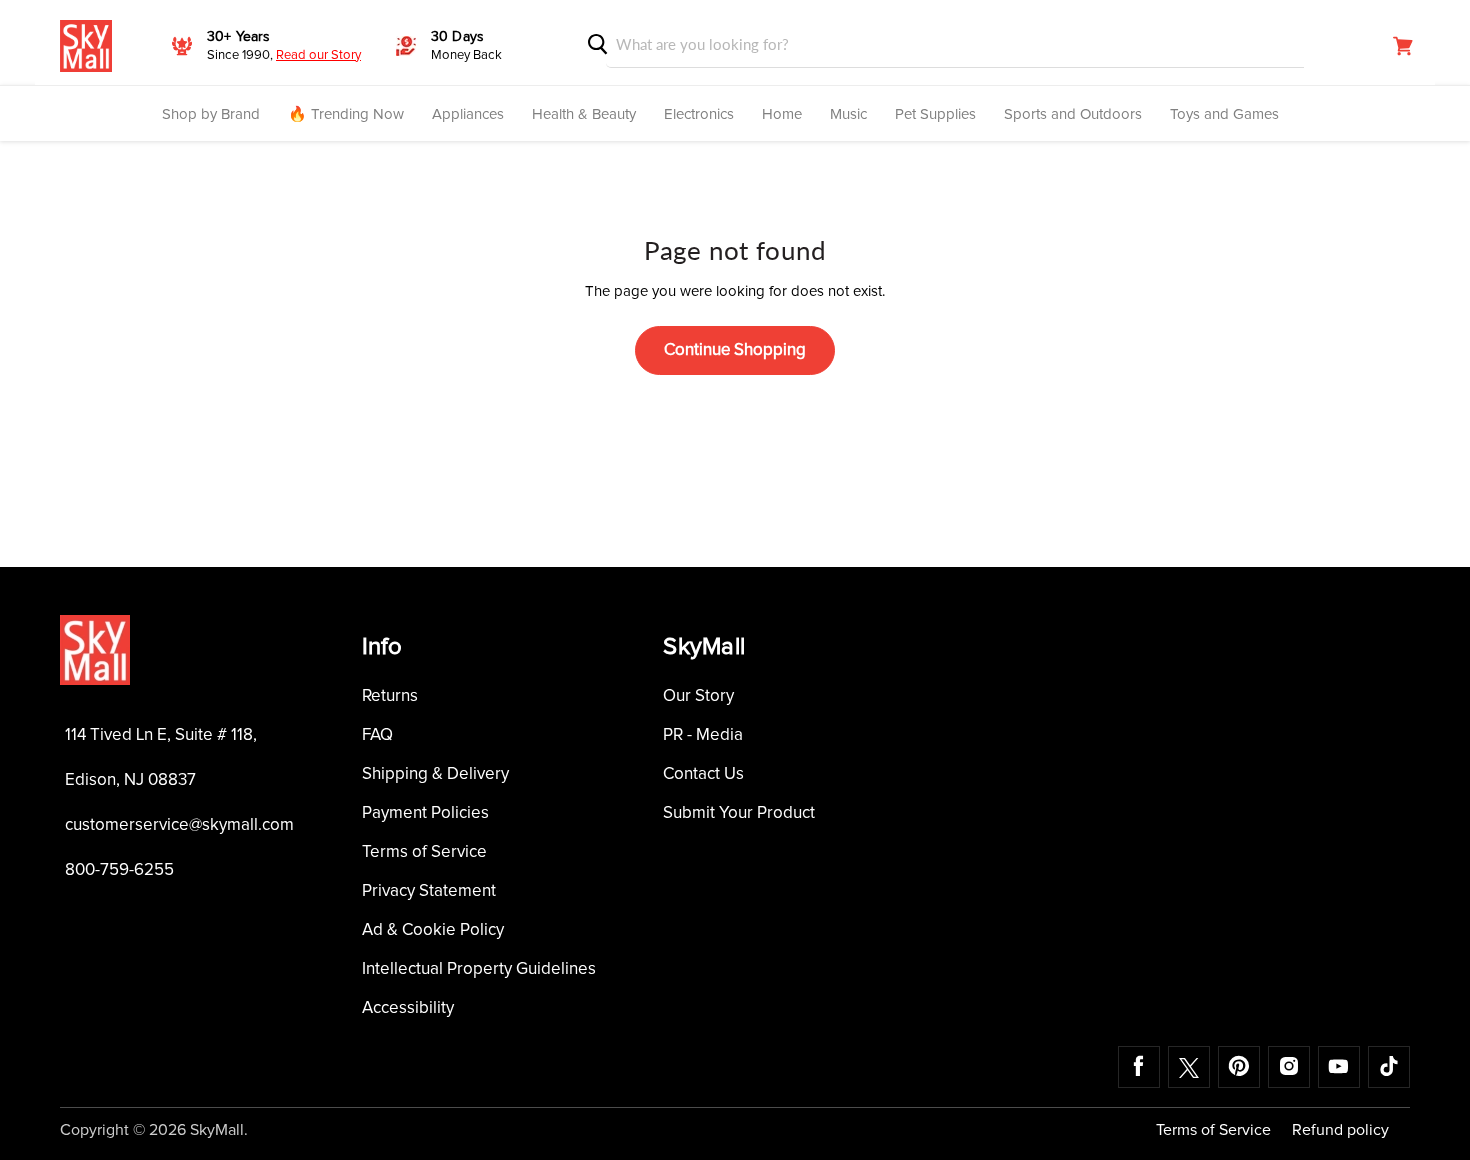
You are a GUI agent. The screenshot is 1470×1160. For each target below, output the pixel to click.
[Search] (598, 44)
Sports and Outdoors (1073, 114)
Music (848, 114)
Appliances (468, 114)
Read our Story (318, 55)
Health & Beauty (584, 114)
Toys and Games (1224, 114)
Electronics (699, 114)
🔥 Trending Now (346, 114)
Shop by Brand (211, 114)
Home (782, 114)
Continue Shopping (735, 350)
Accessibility (408, 1008)
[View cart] (1403, 46)
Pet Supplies (935, 114)
